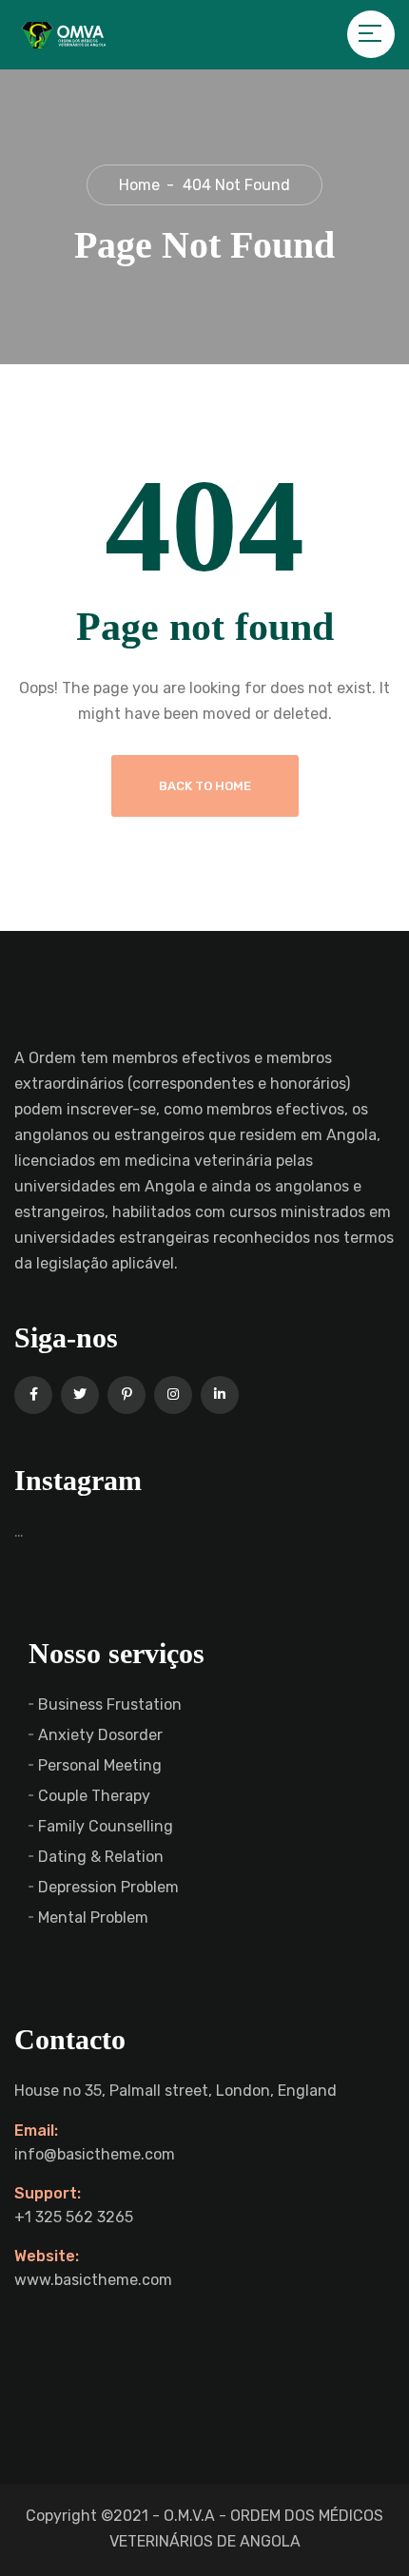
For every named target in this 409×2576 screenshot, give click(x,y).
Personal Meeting (100, 1765)
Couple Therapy (94, 1796)
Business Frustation (110, 1704)
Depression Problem (108, 1887)
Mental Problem (93, 1917)
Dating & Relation (101, 1857)
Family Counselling (106, 1826)
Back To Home (205, 786)
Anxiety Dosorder (100, 1735)
